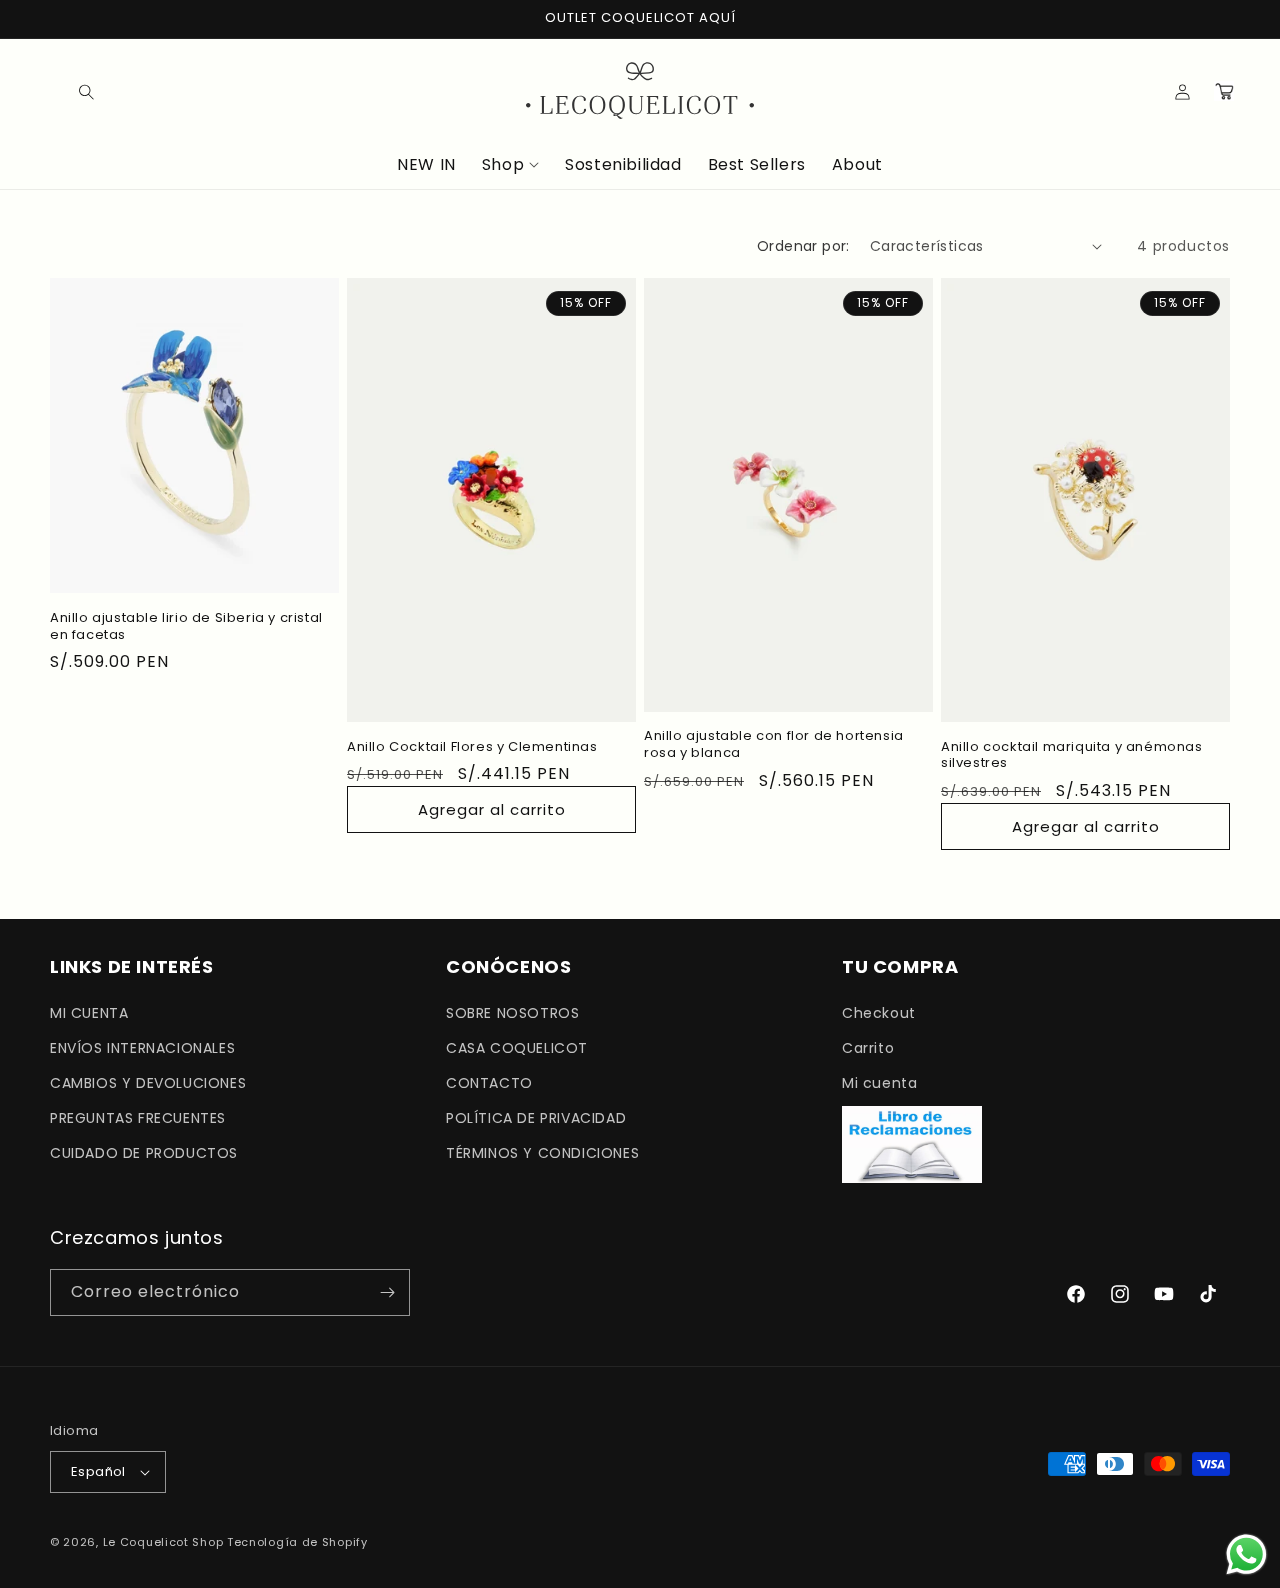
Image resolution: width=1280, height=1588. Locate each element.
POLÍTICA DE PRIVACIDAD (536, 1117)
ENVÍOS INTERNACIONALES (142, 1047)
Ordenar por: (803, 246)
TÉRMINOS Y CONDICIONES (542, 1153)
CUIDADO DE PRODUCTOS (144, 1153)
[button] (72, 91)
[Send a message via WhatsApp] (1246, 1554)
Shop (503, 165)
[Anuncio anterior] (57, 19)
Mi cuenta (879, 1082)
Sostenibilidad (623, 165)
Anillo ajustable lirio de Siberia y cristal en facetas (186, 627)
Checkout (879, 1012)
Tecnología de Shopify (297, 1542)
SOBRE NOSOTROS (512, 1012)
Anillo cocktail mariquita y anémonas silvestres (1072, 756)
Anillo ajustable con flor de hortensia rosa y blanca (774, 745)
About (857, 165)
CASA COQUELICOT (517, 1047)
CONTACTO (489, 1082)
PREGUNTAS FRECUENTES (138, 1117)
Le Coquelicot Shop (163, 1542)
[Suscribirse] (387, 1292)
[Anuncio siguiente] (1223, 19)
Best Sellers (757, 165)
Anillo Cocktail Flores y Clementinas (472, 747)
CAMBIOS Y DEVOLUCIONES (148, 1082)
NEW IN (426, 165)
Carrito (868, 1047)
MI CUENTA (89, 1012)
